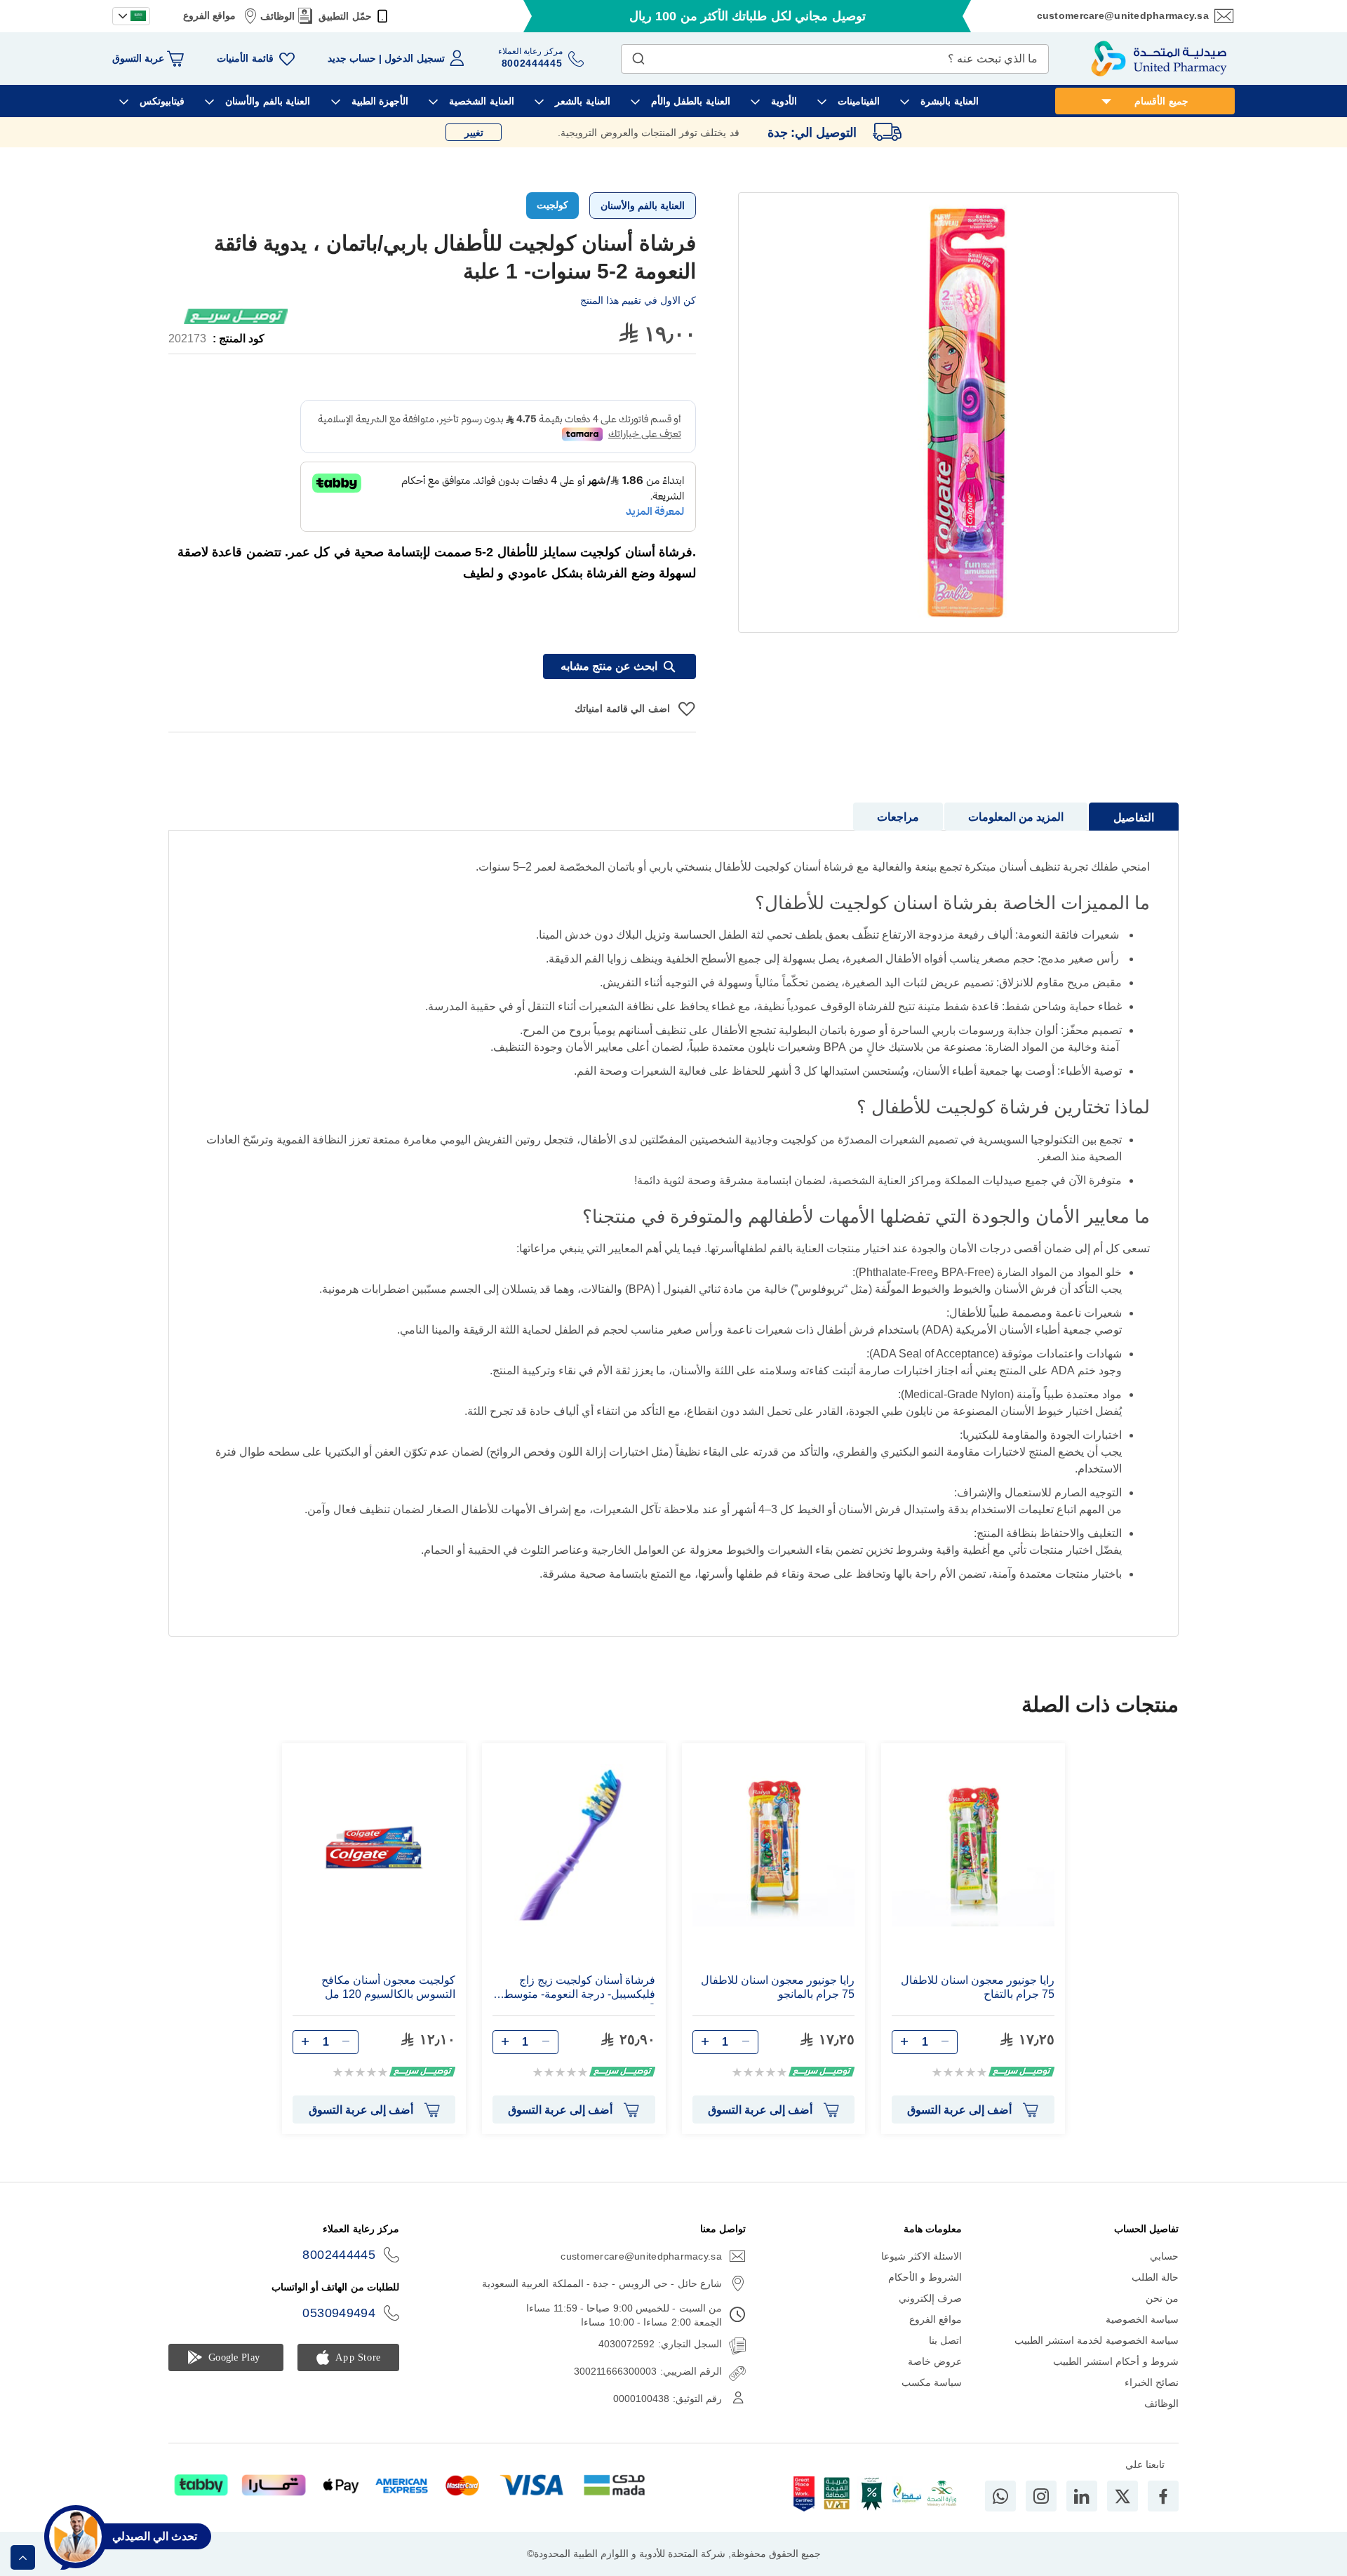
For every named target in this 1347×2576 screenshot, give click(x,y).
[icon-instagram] (1041, 2496)
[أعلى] (23, 2557)
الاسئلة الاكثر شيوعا (922, 2256)
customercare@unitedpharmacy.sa (1123, 15)
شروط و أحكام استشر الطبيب (1116, 2361)
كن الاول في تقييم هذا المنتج (638, 300)
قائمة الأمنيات (245, 58)
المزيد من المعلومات (1016, 817)
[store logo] (1159, 59)
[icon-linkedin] (1082, 2496)
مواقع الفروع (209, 15)
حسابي (1164, 2256)
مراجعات (898, 817)
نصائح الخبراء (1152, 2382)
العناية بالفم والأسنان (643, 206)
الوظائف (277, 16)
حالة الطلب (1155, 2277)
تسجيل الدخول (414, 58)
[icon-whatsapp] (1000, 2496)
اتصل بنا (945, 2340)
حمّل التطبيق (345, 16)
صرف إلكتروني (930, 2298)
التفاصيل (1134, 818)
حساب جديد (352, 58)
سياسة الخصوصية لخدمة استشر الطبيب (1097, 2340)
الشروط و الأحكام (925, 2277)
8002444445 (339, 2255)
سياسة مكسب (932, 2382)
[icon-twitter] (1122, 2496)
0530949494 (339, 2313)
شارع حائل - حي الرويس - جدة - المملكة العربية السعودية (602, 2283)
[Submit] (638, 55)
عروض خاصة (935, 2361)
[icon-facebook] (1163, 2496)
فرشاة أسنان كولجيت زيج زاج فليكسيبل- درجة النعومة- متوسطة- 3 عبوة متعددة (575, 1989)
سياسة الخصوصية (1142, 2319)
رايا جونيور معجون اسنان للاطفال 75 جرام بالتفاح (978, 1987)
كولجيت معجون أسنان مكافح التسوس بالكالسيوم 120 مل (388, 1987)
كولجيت (552, 205)
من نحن (1162, 2298)
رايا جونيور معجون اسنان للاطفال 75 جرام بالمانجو (778, 1987)
